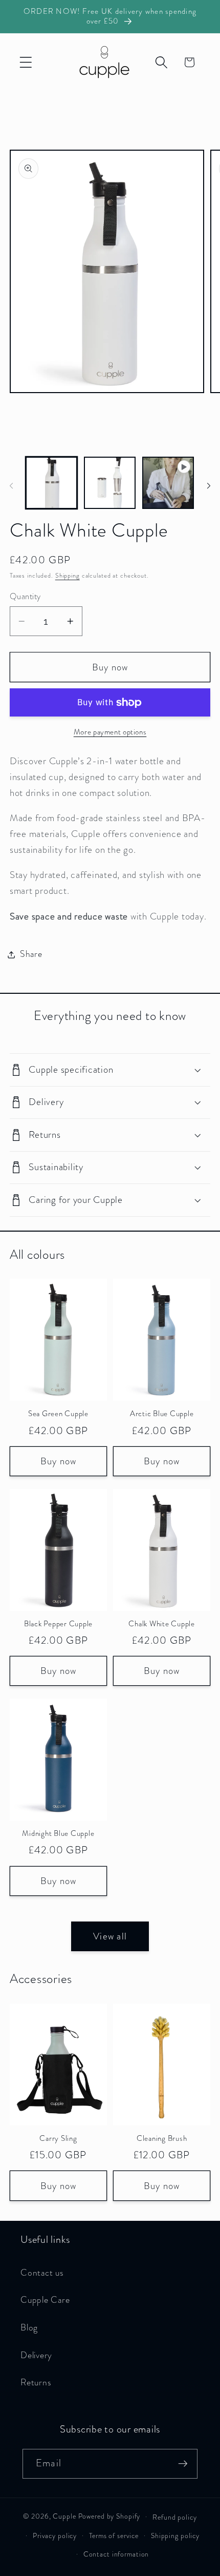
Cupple (64, 2516)
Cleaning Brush (162, 2139)
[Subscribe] (183, 2464)
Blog (29, 2328)
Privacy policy (55, 2536)
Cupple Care (45, 2300)
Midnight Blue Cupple (58, 1834)
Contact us (42, 2273)
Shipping (68, 576)
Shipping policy (175, 2536)
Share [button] (31, 954)
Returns (36, 2383)
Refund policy (174, 2517)
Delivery (36, 2355)
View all (110, 1936)
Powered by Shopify (109, 2516)
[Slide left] (11, 486)
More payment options (110, 732)
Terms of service (114, 2536)
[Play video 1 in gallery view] (168, 483)
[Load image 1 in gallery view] (51, 483)
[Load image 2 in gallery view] (110, 483)
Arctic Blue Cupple (162, 1414)
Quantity (25, 597)
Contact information (116, 2554)
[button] (26, 62)
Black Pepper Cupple (58, 1624)
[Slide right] (209, 486)
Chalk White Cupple (162, 1624)
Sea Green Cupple (58, 1414)
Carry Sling (58, 2139)
